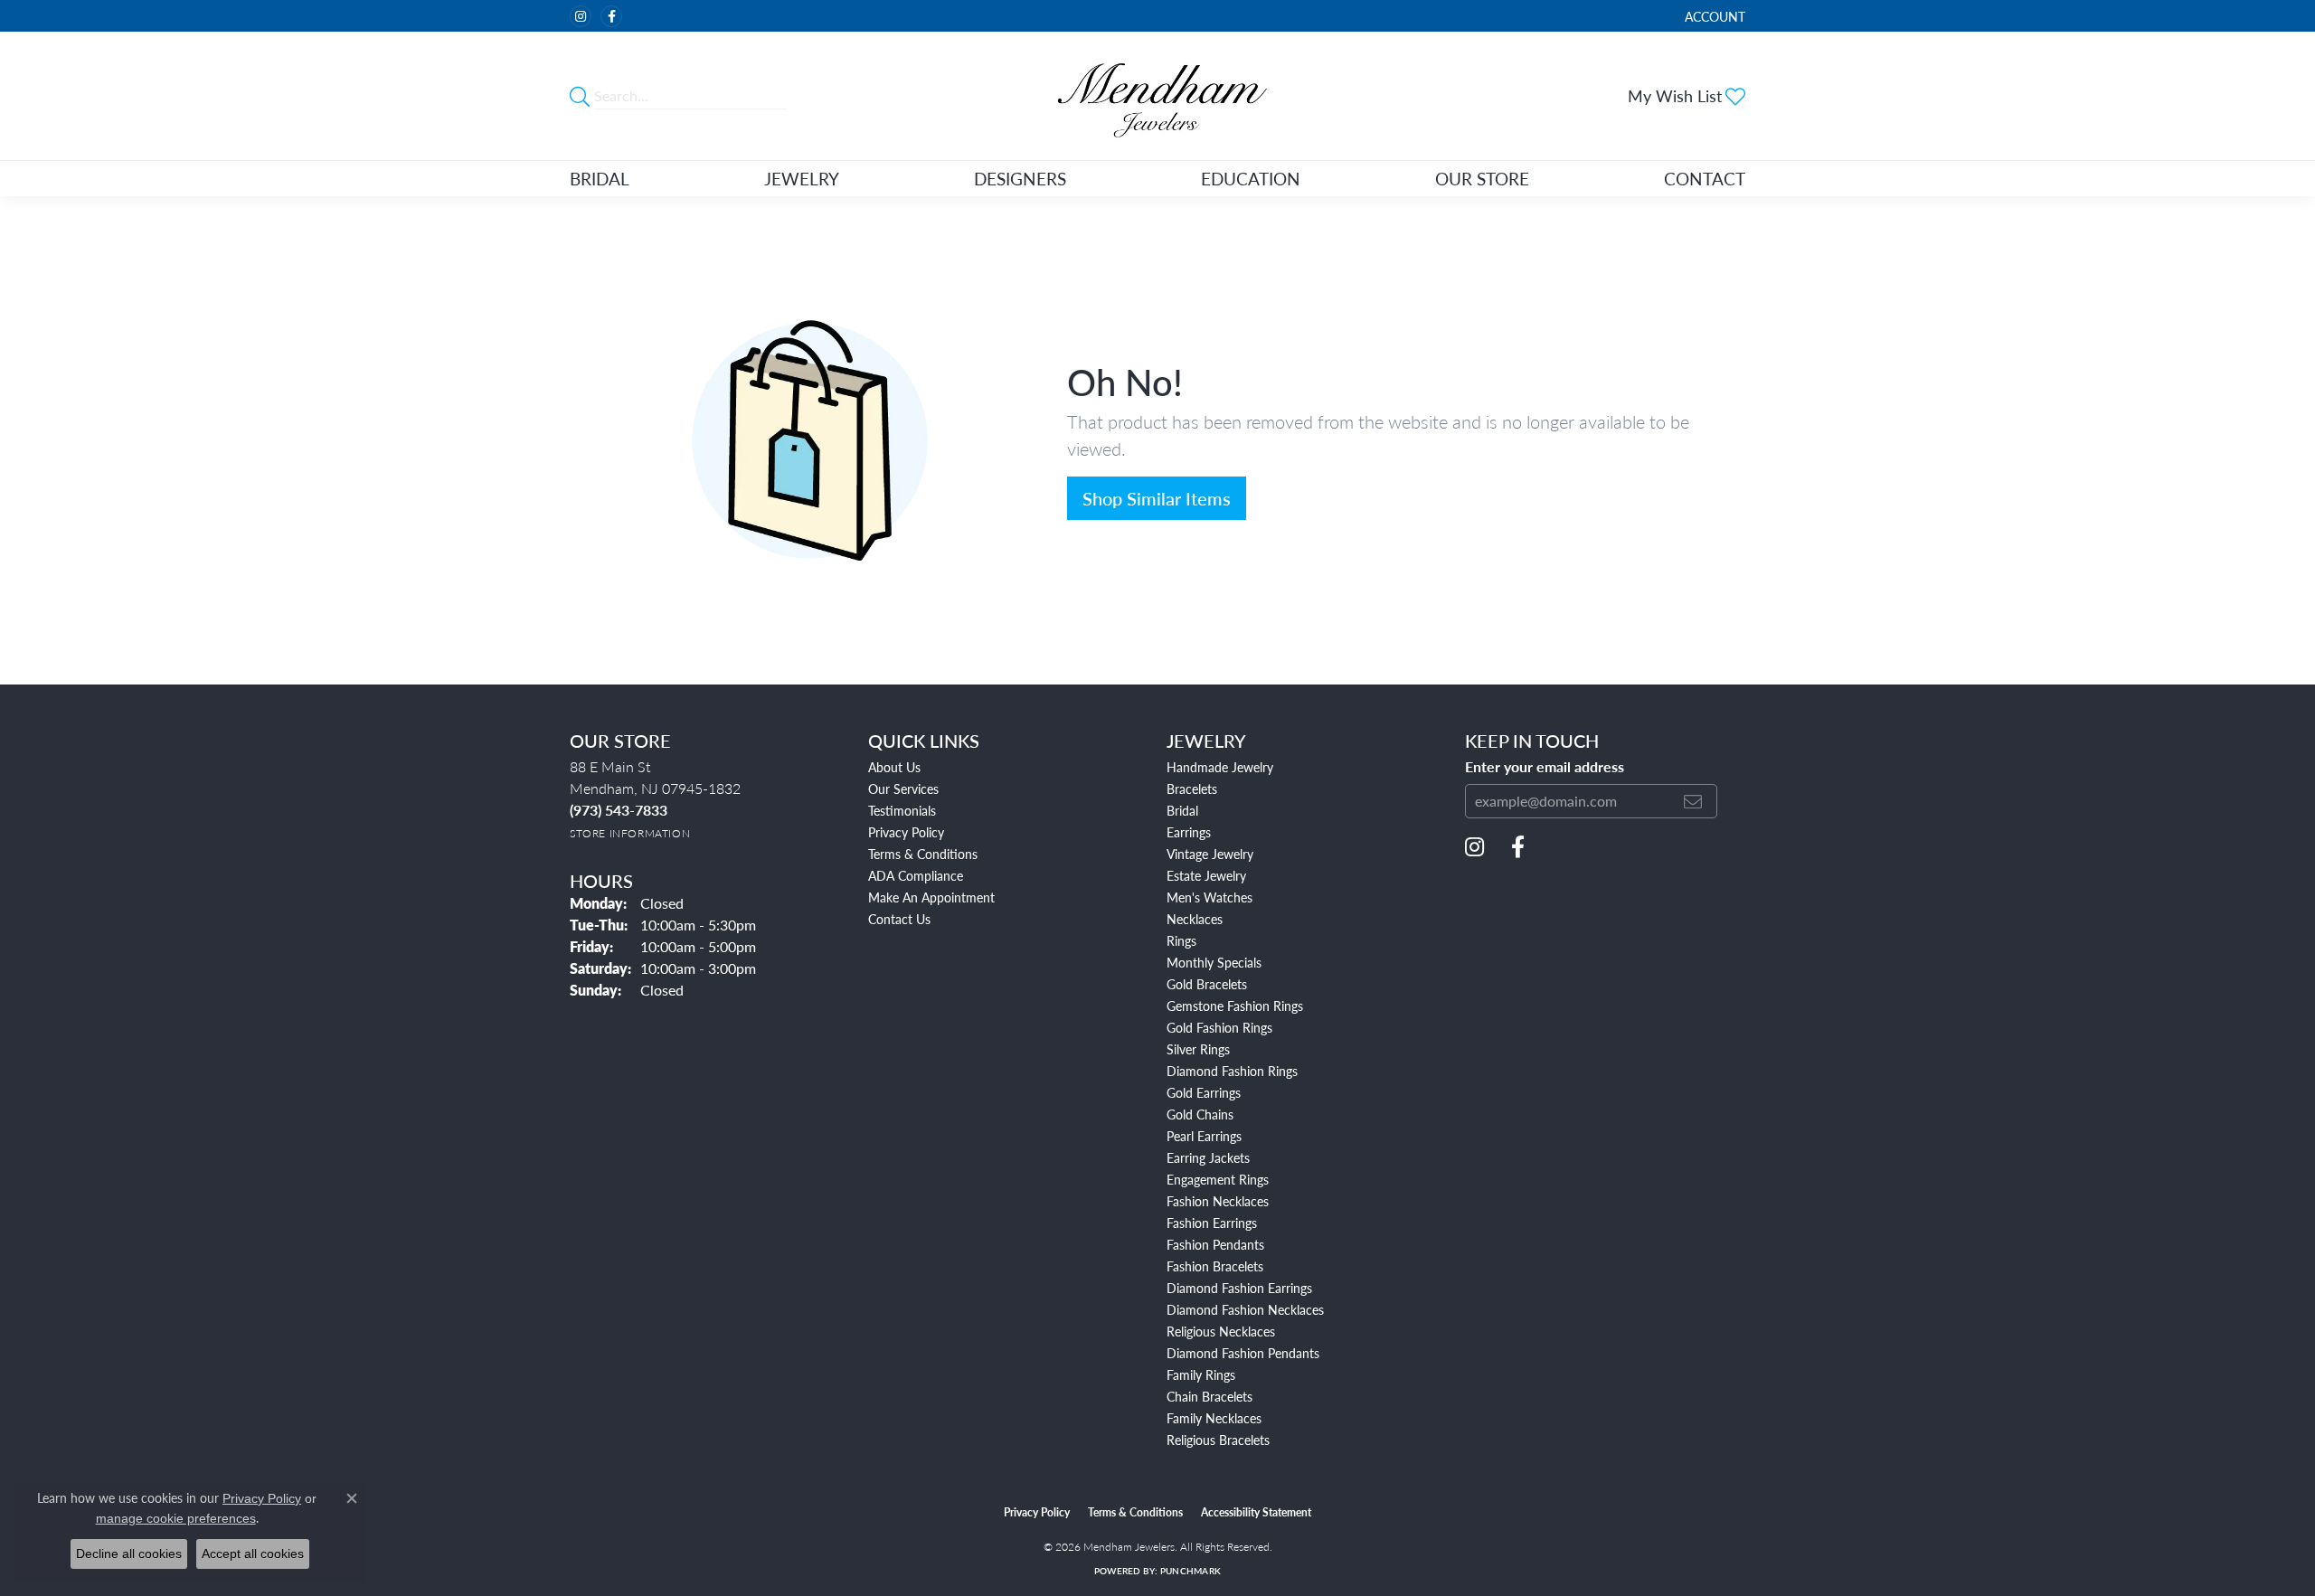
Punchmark (1191, 1571)
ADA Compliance (916, 875)
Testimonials (902, 810)
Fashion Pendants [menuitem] (1215, 1244)
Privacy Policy (906, 832)
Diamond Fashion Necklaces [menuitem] (1245, 1309)
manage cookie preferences (176, 1518)
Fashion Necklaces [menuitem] (1218, 1201)
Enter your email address (1545, 766)
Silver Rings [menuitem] (1198, 1049)
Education (1251, 179)
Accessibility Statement (1256, 1512)
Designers (1020, 179)
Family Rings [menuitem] (1201, 1374)
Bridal (600, 179)
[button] (1713, 16)
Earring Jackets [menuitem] (1208, 1157)
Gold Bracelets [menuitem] (1207, 984)
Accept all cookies (253, 1554)
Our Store (1482, 179)
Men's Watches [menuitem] (1209, 897)
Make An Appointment (931, 897)
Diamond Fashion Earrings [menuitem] (1239, 1288)
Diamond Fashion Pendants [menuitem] (1243, 1353)
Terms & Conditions (923, 854)
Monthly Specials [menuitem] (1214, 962)
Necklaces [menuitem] (1195, 919)
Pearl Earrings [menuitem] (1204, 1136)
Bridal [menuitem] (1182, 810)
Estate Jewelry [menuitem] (1206, 875)
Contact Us (899, 919)
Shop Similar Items (1157, 498)
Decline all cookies (129, 1554)
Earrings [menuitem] (1189, 832)
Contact (1705, 179)
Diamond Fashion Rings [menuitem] (1232, 1071)
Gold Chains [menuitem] (1200, 1114)
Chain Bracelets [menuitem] (1209, 1396)
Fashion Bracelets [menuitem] (1215, 1266)
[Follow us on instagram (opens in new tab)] (581, 16)
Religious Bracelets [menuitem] (1218, 1440)
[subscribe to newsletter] (1693, 801)
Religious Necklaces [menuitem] (1221, 1331)
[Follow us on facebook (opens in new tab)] (611, 16)
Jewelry (802, 179)
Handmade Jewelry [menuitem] (1220, 767)
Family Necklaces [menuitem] (1214, 1418)
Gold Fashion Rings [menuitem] (1219, 1027)
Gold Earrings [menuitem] (1204, 1092)
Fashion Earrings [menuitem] (1212, 1223)
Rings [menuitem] (1181, 940)
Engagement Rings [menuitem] (1218, 1179)
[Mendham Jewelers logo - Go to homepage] (1157, 96)
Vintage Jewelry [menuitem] (1210, 854)
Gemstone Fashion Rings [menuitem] (1235, 1006)
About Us (894, 767)
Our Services (903, 789)
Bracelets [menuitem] (1192, 789)
